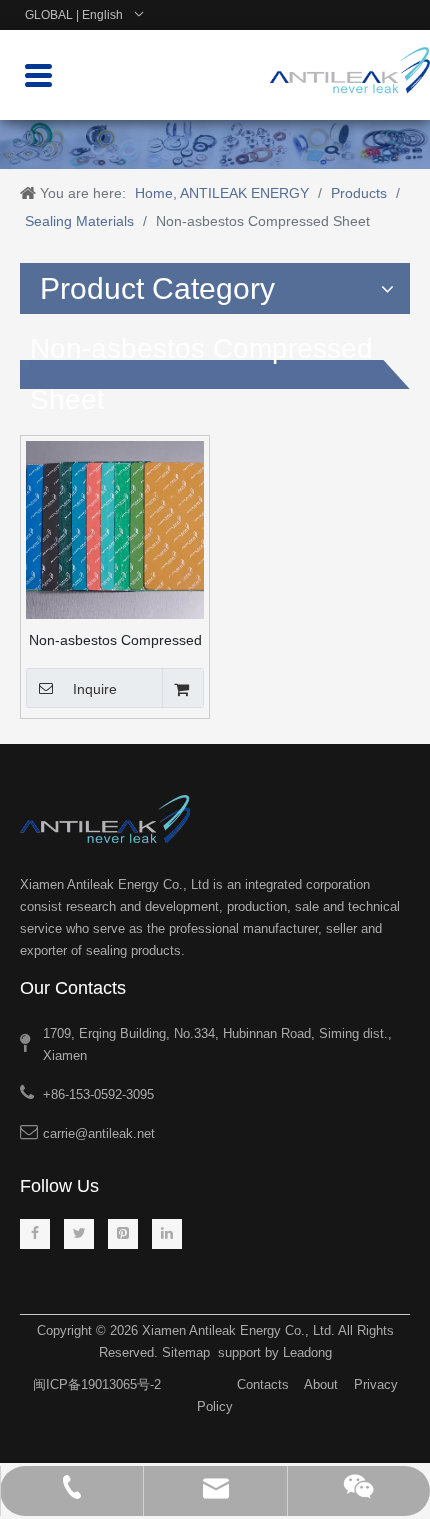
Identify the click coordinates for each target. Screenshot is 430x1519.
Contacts (263, 1384)
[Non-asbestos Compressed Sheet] (115, 529)
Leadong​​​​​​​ (307, 1352)
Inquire (95, 689)
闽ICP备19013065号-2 (97, 1384)
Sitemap (186, 1352)
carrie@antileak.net (99, 1133)
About (321, 1384)
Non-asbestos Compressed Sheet (115, 640)
